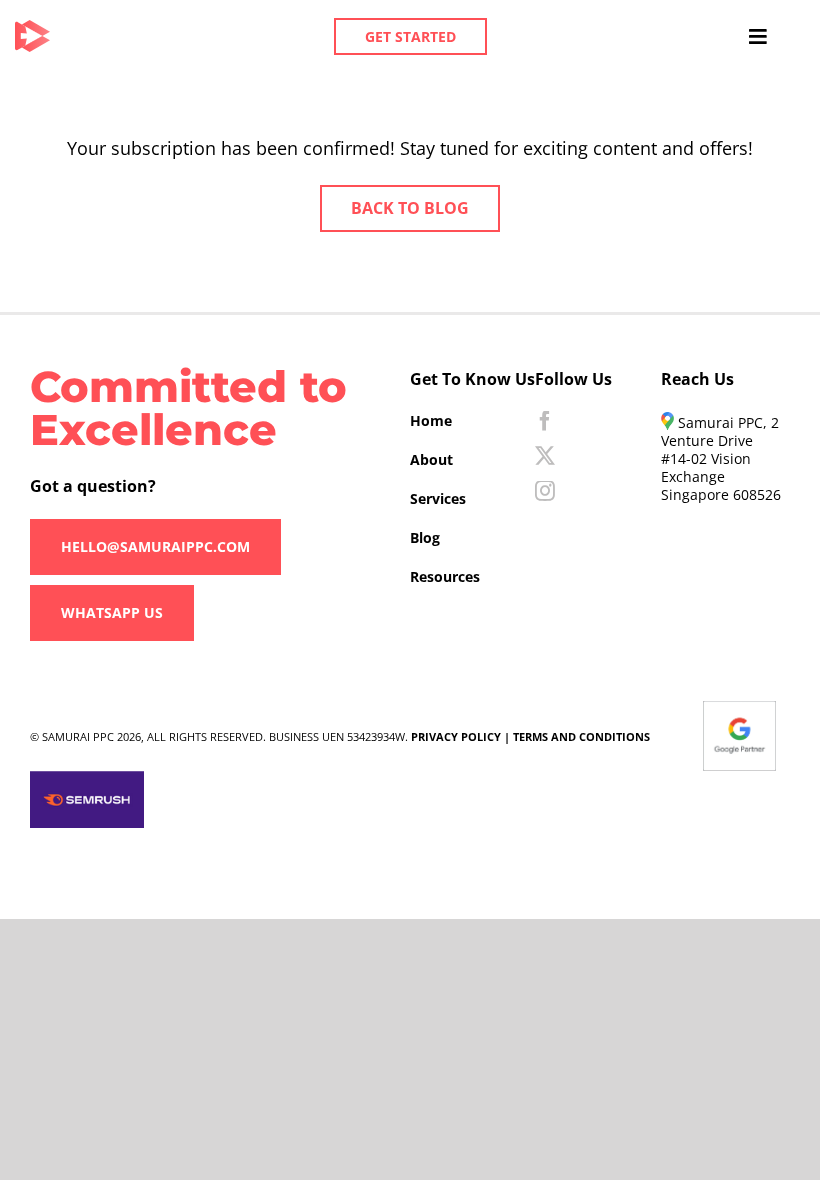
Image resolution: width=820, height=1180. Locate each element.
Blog (425, 537)
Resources (445, 576)
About (431, 459)
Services (438, 498)
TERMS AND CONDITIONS (581, 736)
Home (431, 420)
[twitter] (545, 456)
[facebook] (545, 421)
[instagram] (545, 491)
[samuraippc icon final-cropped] (32, 29)
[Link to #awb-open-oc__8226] (758, 37)
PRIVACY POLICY (456, 736)
